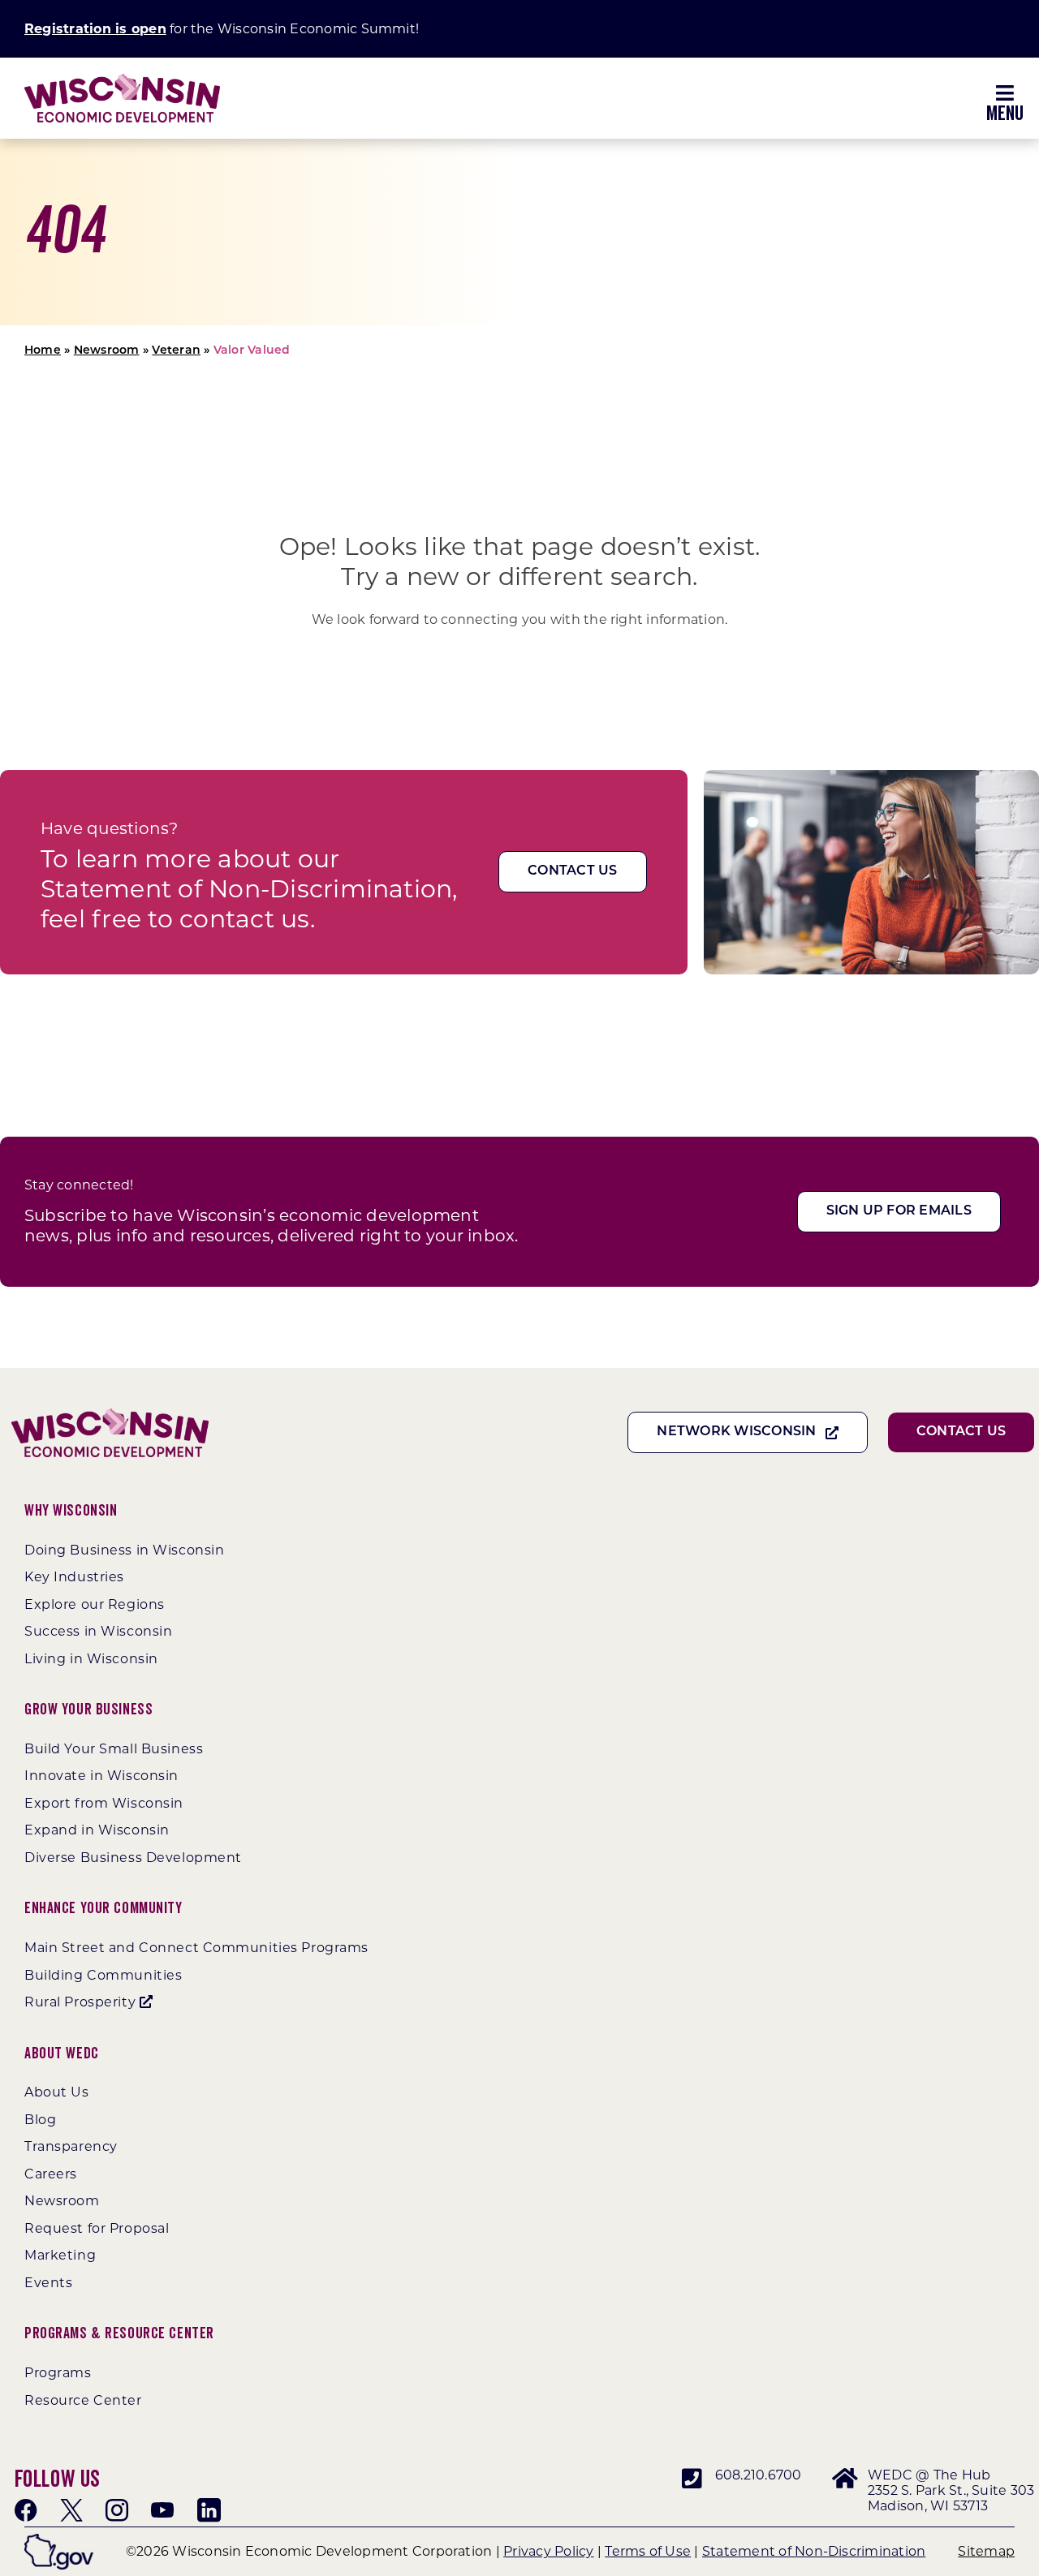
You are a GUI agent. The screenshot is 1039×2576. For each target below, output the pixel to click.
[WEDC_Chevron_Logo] (122, 80)
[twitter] (71, 2510)
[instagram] (117, 2510)
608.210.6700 (759, 2475)
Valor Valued (252, 351)
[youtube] (162, 2510)
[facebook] (26, 2510)
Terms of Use (648, 2551)
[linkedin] (209, 2510)
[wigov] (59, 2540)
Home (43, 351)
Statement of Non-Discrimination (814, 2551)
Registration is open (95, 29)
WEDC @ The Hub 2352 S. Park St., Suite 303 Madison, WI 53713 (951, 2490)
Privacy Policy (548, 2551)
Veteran (176, 351)
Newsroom (107, 351)
